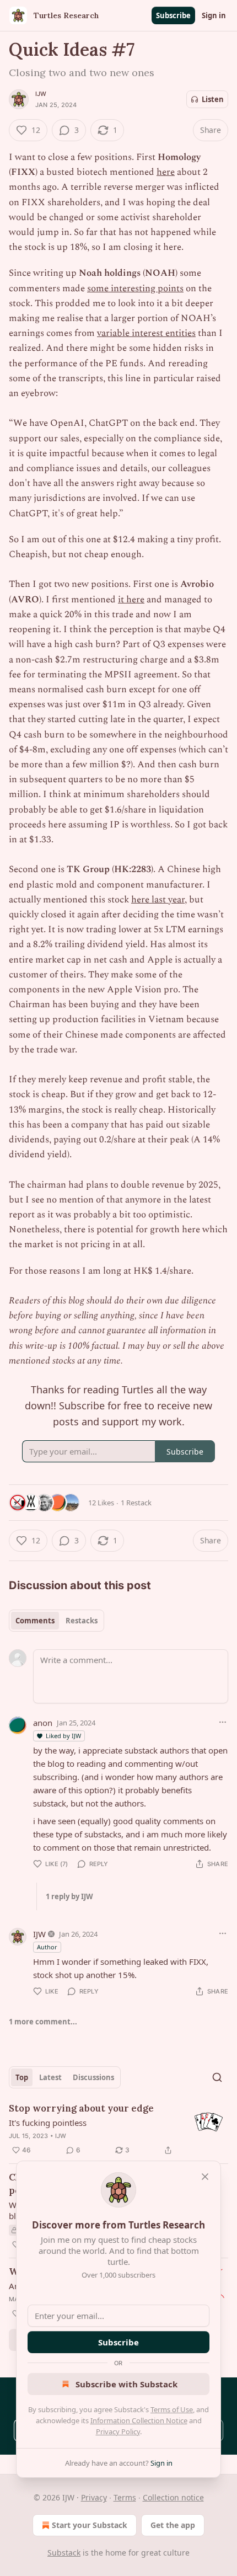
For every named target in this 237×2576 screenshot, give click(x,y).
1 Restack (136, 1503)
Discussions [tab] (93, 2077)
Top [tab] (22, 2077)
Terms (125, 2497)
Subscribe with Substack (126, 2384)
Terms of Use (172, 2409)
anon (43, 1723)
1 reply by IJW (69, 1896)
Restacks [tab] (82, 1621)
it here (131, 600)
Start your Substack (90, 2525)
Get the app (173, 2525)
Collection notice (173, 2497)
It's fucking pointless (48, 2123)
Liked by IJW (63, 1736)
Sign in (214, 15)
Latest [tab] (50, 2077)
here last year (158, 900)
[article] (118, 2129)
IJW (41, 94)
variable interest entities (146, 333)
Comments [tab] (35, 1621)
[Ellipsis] (223, 1722)
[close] (205, 2177)
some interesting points (135, 288)
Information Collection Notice (139, 2420)
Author (47, 1947)
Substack (64, 2553)
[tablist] (56, 1621)
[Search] (217, 2077)
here (166, 172)
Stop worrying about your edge (81, 2108)
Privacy (94, 2497)
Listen (213, 99)
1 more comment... (43, 2022)
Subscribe (173, 15)
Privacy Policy (118, 2431)
